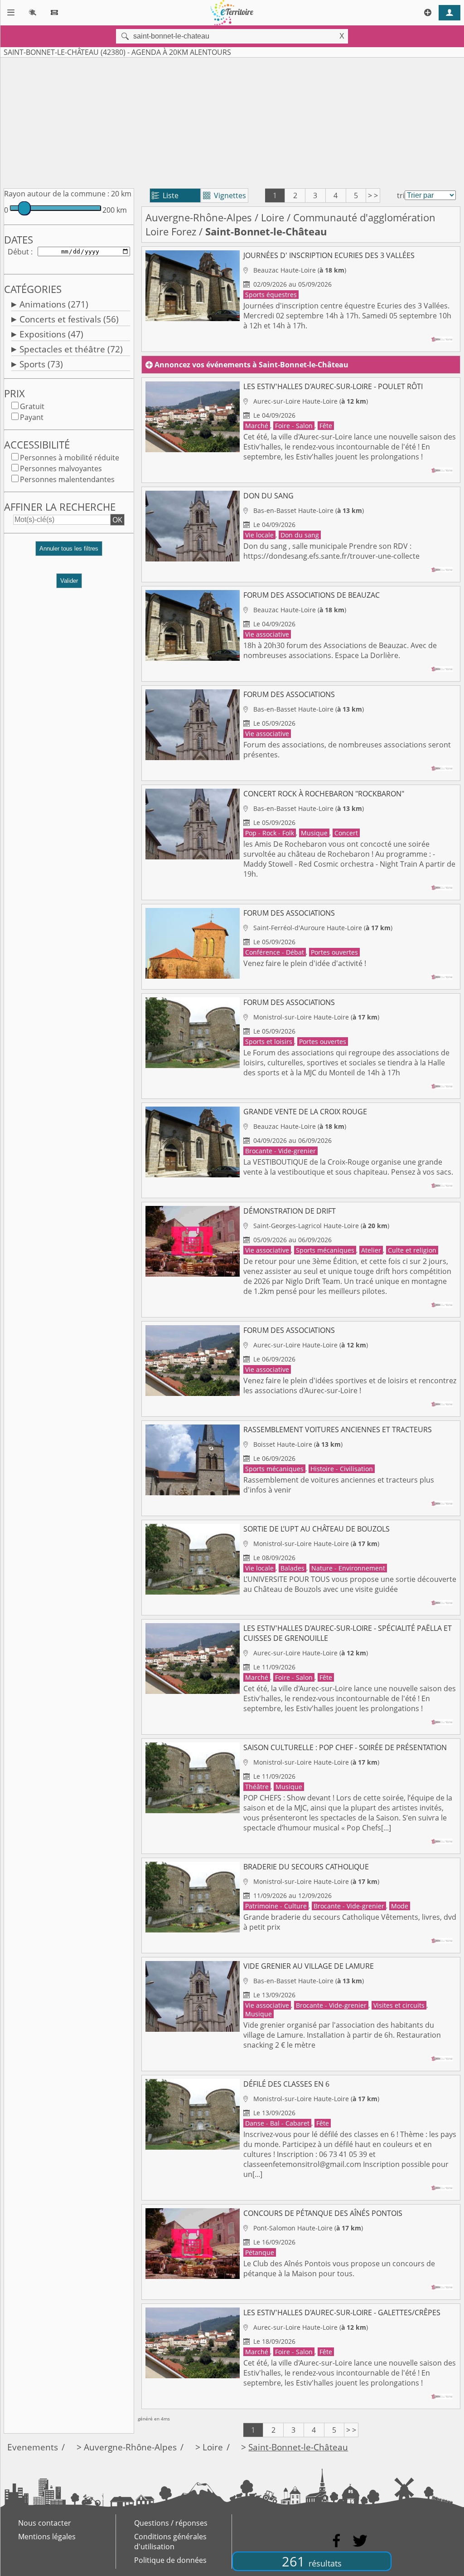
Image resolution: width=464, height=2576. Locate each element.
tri (401, 195)
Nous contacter (45, 2523)
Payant (32, 417)
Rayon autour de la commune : (57, 194)
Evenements (33, 2447)
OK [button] (117, 520)
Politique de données (170, 2560)
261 (312, 2561)
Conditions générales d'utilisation (170, 2542)
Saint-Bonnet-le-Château (298, 2447)
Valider (69, 581)
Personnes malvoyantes (61, 468)
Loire (273, 217)
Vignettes (225, 195)
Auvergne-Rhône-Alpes (199, 217)
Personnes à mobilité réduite (70, 458)
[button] (69, 552)
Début (18, 252)
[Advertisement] (232, 121)
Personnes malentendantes (67, 479)
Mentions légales (47, 2537)
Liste (165, 195)
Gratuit (32, 406)
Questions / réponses (171, 2523)
